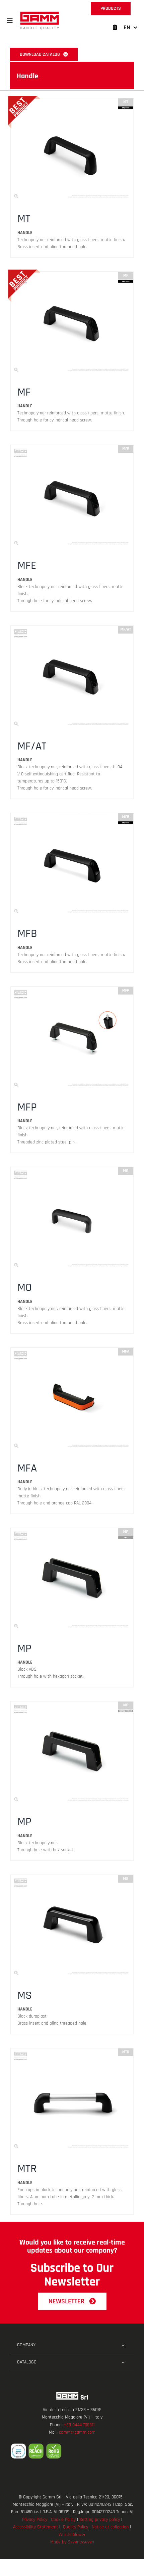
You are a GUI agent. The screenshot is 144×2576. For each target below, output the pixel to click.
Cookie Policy (63, 2520)
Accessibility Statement (35, 2527)
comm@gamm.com (77, 2432)
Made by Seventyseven (72, 2542)
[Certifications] (72, 2451)
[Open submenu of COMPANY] (123, 2345)
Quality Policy (76, 2527)
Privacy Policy (35, 2520)
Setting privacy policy (100, 2520)
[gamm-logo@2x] (40, 14)
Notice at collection (110, 2527)
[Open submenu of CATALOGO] (123, 2362)
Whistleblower (72, 2535)
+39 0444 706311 (79, 2425)
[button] (10, 20)
